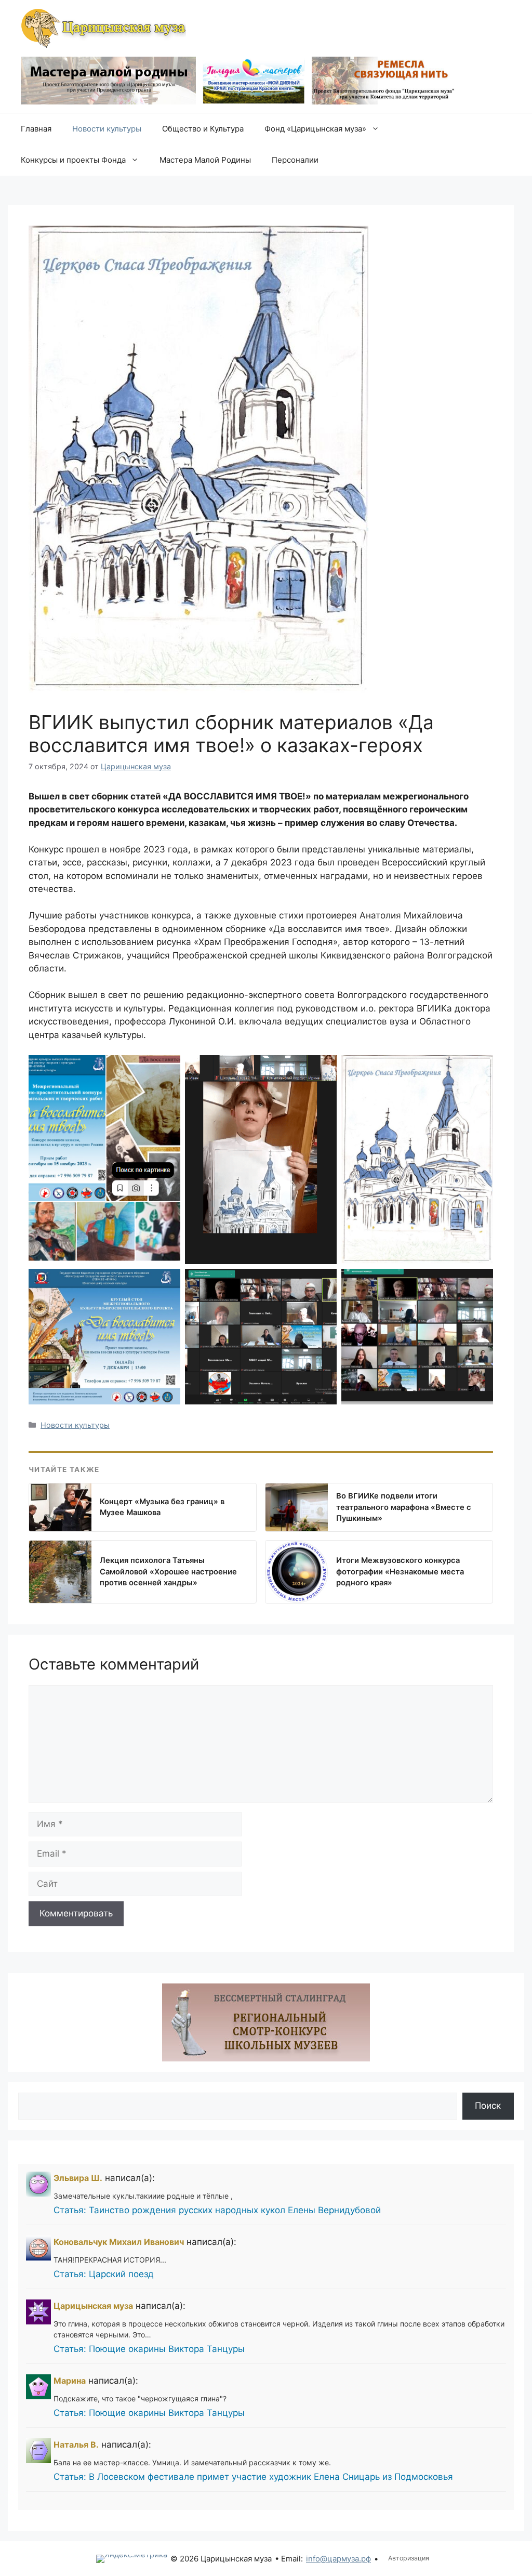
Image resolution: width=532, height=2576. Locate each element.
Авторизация (409, 2558)
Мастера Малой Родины (205, 160)
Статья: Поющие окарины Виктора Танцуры (149, 2349)
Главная (36, 129)
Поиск (488, 2106)
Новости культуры (107, 129)
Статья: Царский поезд (104, 2274)
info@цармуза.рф (338, 2559)
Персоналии (295, 160)
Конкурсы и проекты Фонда (73, 160)
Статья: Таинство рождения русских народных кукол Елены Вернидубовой (217, 2210)
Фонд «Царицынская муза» (315, 129)
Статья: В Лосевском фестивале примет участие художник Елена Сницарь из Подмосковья (253, 2477)
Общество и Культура (203, 129)
